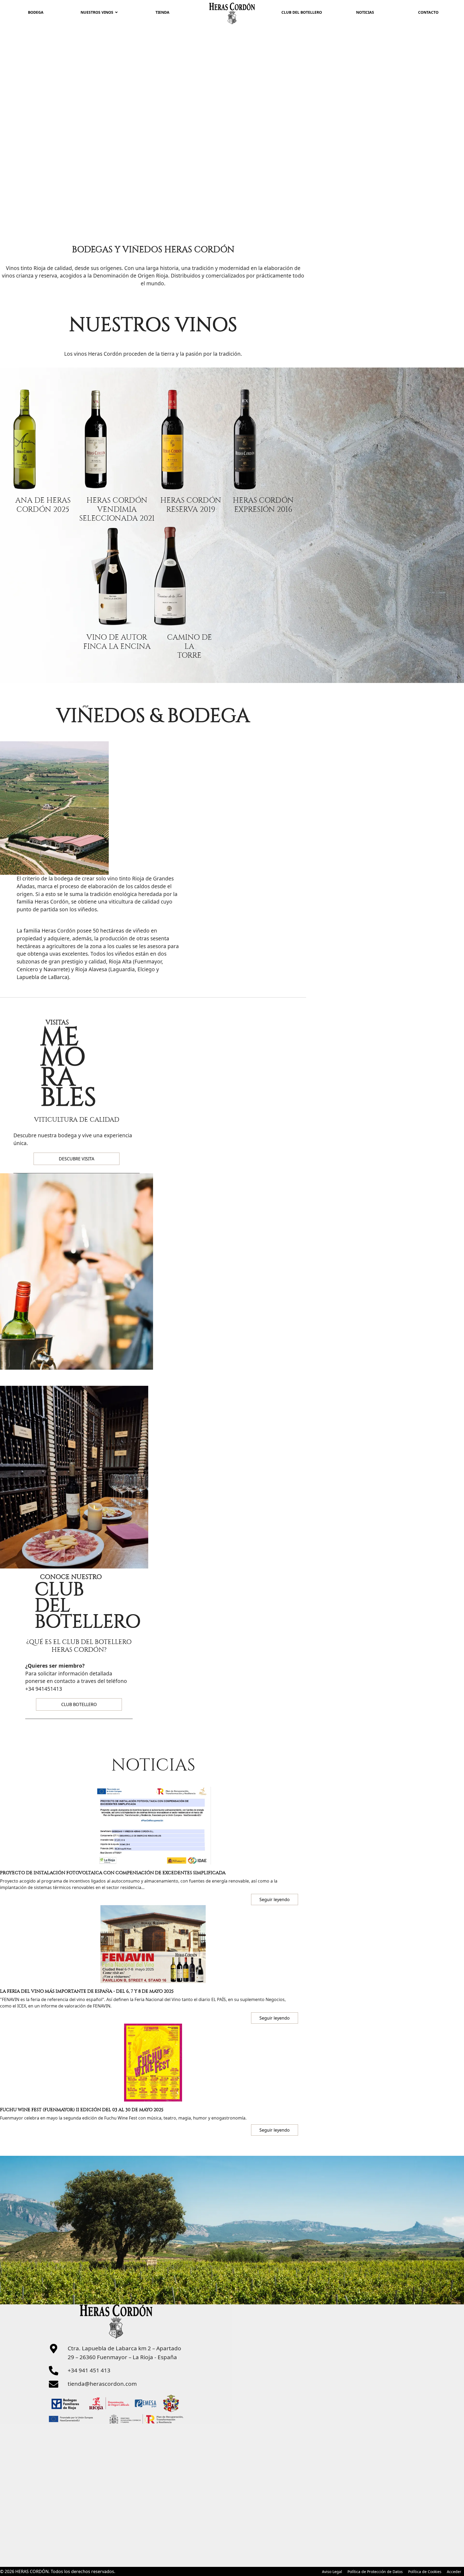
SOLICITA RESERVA (91, 105)
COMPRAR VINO (219, 105)
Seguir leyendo (275, 2130)
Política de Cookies (425, 2572)
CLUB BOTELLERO (79, 1704)
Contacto (428, 12)
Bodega (36, 12)
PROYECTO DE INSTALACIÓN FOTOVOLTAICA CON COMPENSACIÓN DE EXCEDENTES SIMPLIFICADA (113, 1873)
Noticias (365, 12)
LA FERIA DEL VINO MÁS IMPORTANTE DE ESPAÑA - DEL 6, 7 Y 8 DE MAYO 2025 (87, 1991)
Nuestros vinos (97, 12)
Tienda (162, 12)
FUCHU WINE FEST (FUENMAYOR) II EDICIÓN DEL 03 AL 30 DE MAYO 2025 (82, 2110)
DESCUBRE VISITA (77, 1159)
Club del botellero (302, 12)
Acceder (454, 2572)
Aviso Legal (332, 2572)
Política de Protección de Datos (375, 2572)
